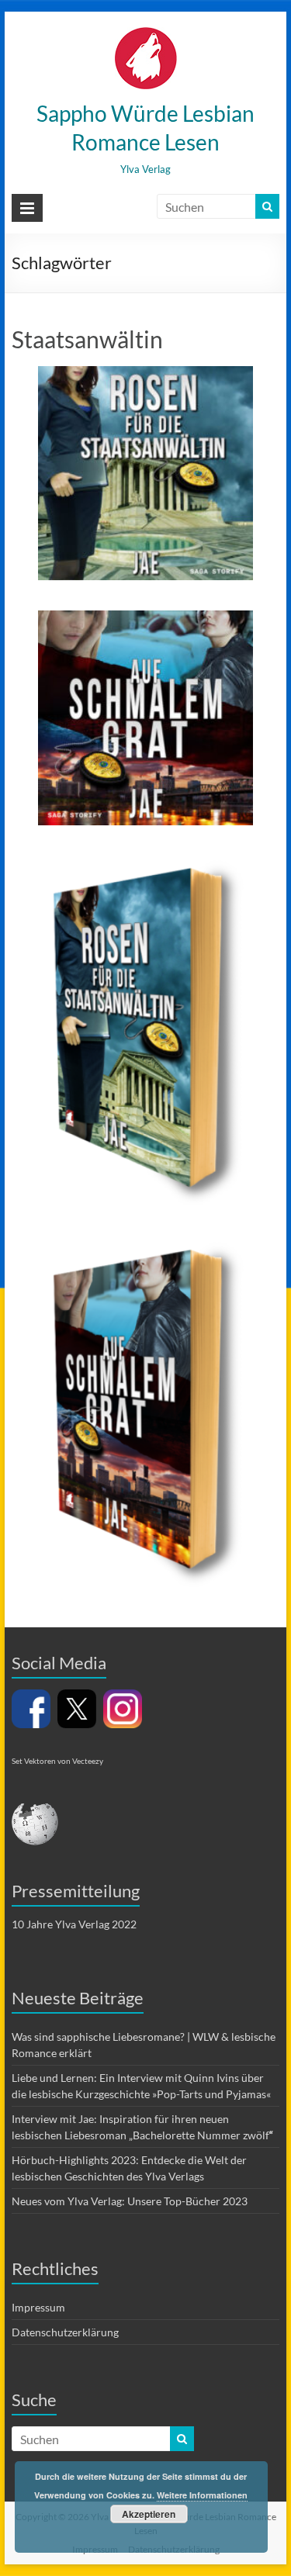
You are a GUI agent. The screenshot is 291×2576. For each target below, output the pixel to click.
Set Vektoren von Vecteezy (57, 1761)
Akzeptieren (149, 2514)
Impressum (38, 2307)
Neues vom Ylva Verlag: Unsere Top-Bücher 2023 (130, 2201)
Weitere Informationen (202, 2495)
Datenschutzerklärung (65, 2332)
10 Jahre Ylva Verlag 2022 (74, 1924)
